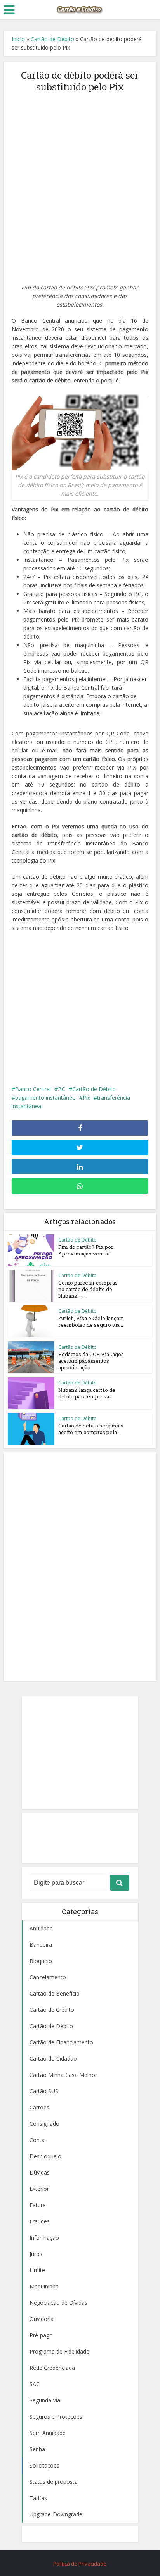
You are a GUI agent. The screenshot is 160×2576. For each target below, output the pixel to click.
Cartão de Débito (52, 39)
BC (62, 1089)
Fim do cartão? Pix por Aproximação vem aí (86, 1250)
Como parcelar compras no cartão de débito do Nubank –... (88, 1289)
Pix (86, 1098)
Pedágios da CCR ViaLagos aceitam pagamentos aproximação (91, 1361)
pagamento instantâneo (45, 1098)
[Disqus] (80, 1565)
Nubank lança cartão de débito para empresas (87, 1393)
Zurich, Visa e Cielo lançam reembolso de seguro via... (91, 1322)
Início (18, 39)
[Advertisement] (80, 183)
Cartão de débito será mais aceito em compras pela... (91, 1429)
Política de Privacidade (80, 2564)
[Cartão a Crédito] (80, 9)
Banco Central (33, 1089)
